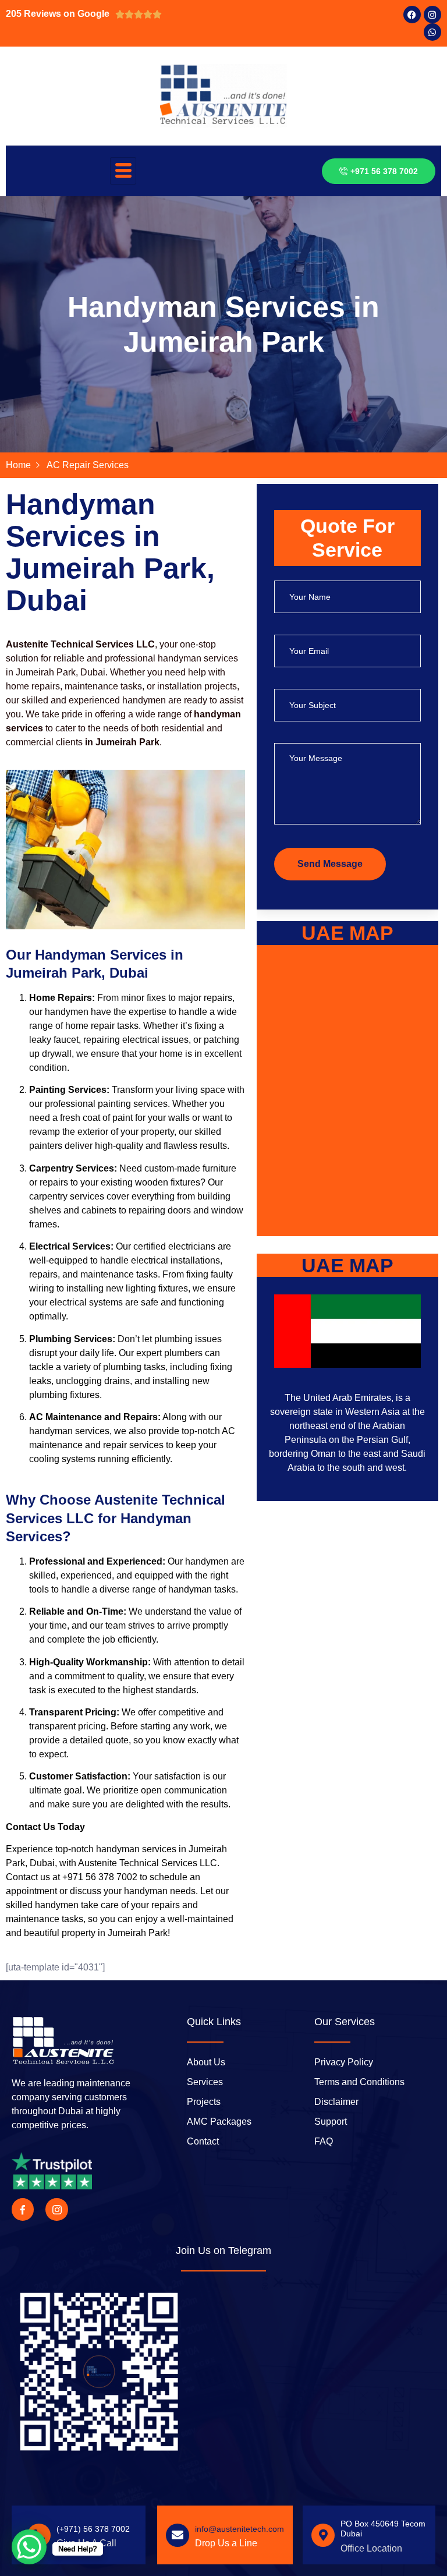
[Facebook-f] (23, 2209)
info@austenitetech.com (240, 2529)
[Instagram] (432, 15)
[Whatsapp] (432, 32)
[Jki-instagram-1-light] (56, 2209)
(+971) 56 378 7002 (93, 2529)
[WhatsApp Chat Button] (29, 2547)
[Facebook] (412, 15)
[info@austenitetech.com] (178, 2535)
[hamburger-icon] (123, 171)
